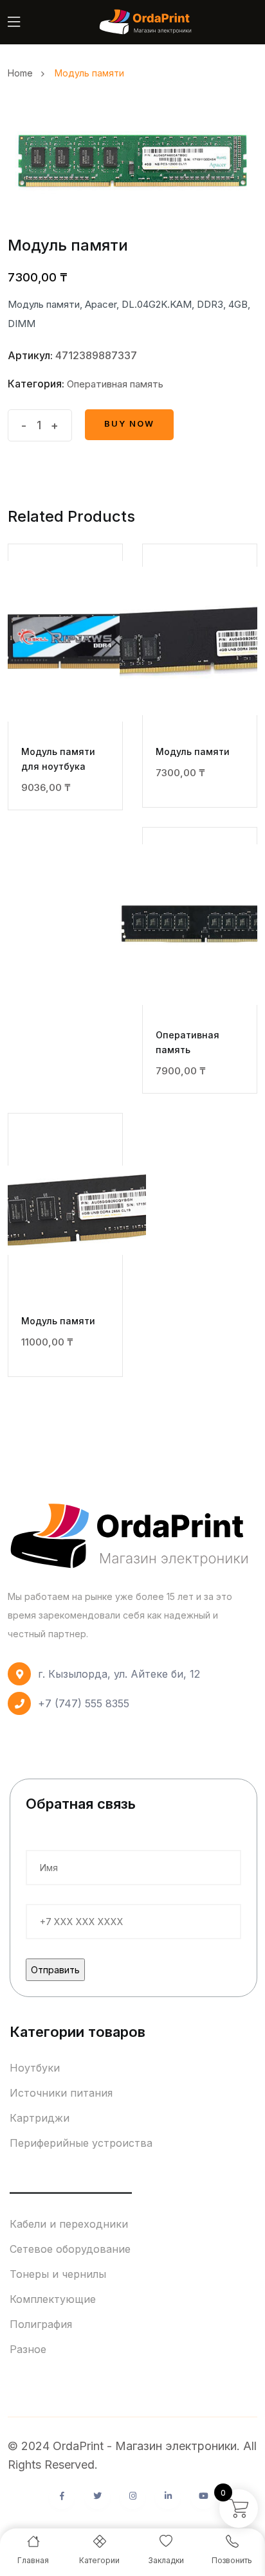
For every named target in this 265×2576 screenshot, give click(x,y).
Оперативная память (115, 384)
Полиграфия (41, 2324)
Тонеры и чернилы (58, 2274)
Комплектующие (53, 2299)
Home (23, 73)
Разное (28, 2349)
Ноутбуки (35, 2068)
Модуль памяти (193, 751)
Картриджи (40, 2118)
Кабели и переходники (69, 2224)
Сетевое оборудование (70, 2249)
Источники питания (61, 2093)
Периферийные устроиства (81, 2143)
